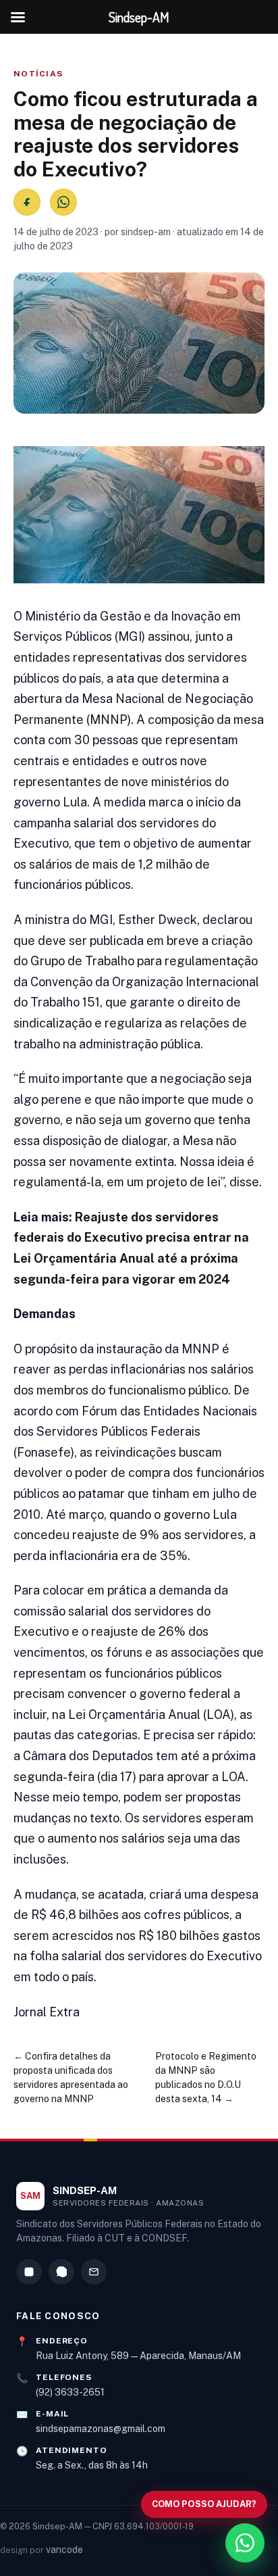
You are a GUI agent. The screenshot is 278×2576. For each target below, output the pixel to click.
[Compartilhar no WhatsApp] (63, 202)
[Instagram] (29, 2272)
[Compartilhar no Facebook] (27, 202)
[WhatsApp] (61, 2272)
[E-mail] (94, 2272)
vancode (64, 2550)
